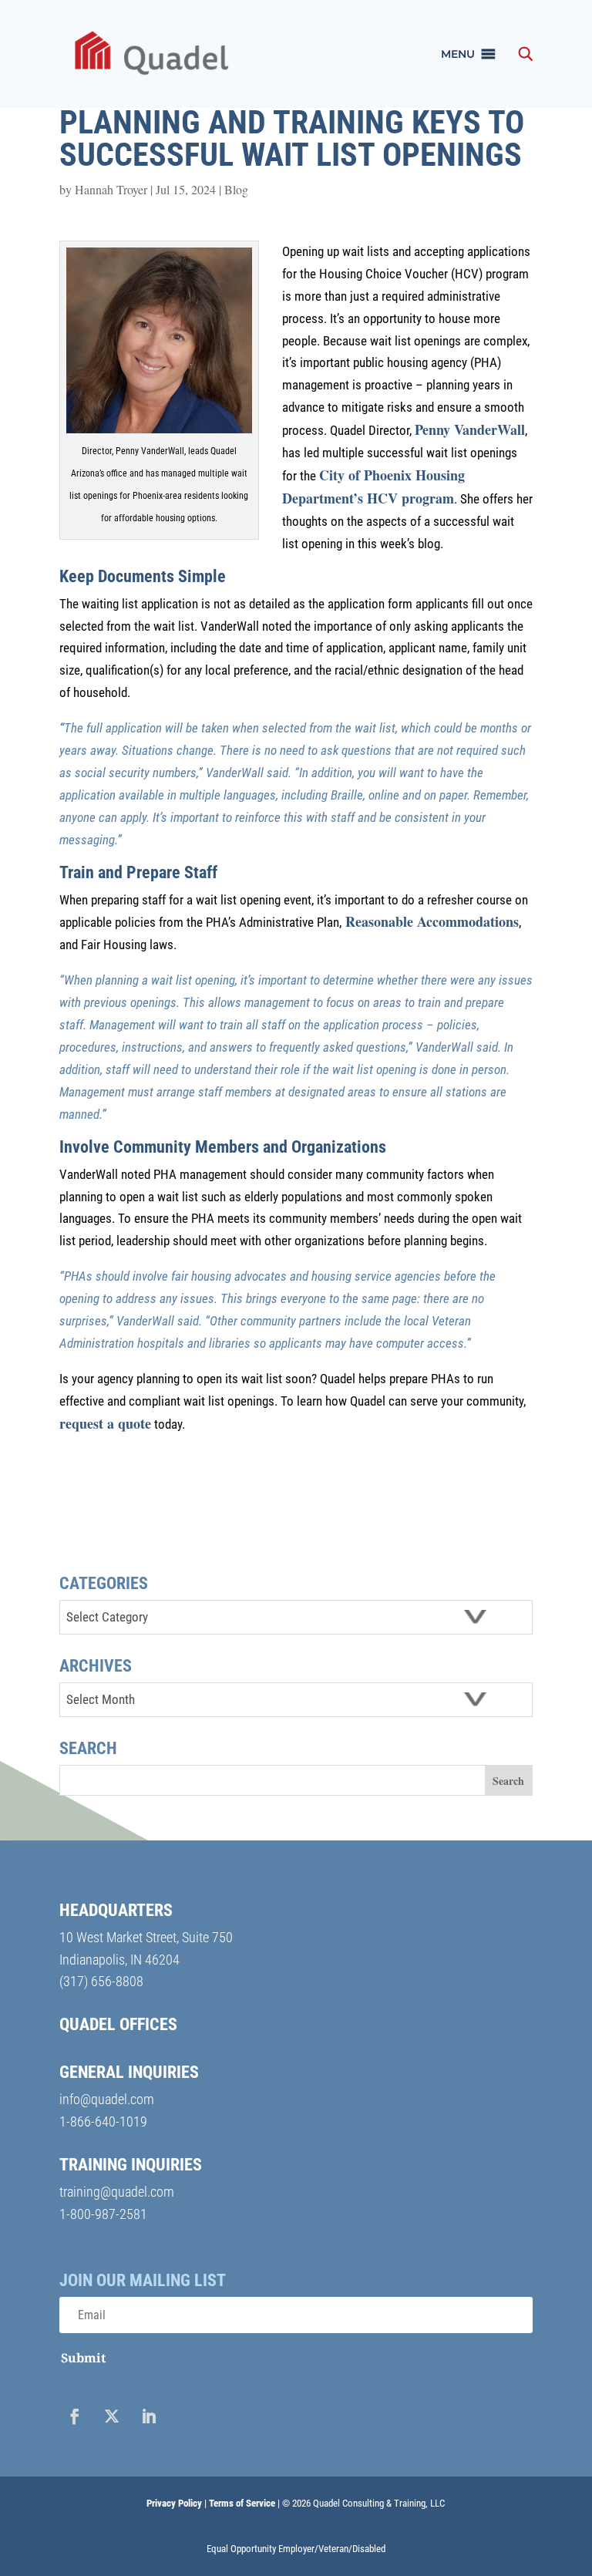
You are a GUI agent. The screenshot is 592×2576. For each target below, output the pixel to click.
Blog (236, 189)
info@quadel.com (107, 2099)
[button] (458, 54)
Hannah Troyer (111, 189)
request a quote (105, 1423)
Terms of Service (242, 2503)
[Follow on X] (112, 2416)
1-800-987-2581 (103, 2214)
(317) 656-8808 (101, 1981)
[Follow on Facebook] (75, 2416)
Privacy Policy (174, 2503)
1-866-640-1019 (103, 2121)
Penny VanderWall (470, 429)
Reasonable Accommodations (430, 921)
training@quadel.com (117, 2192)
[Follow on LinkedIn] (149, 2416)
